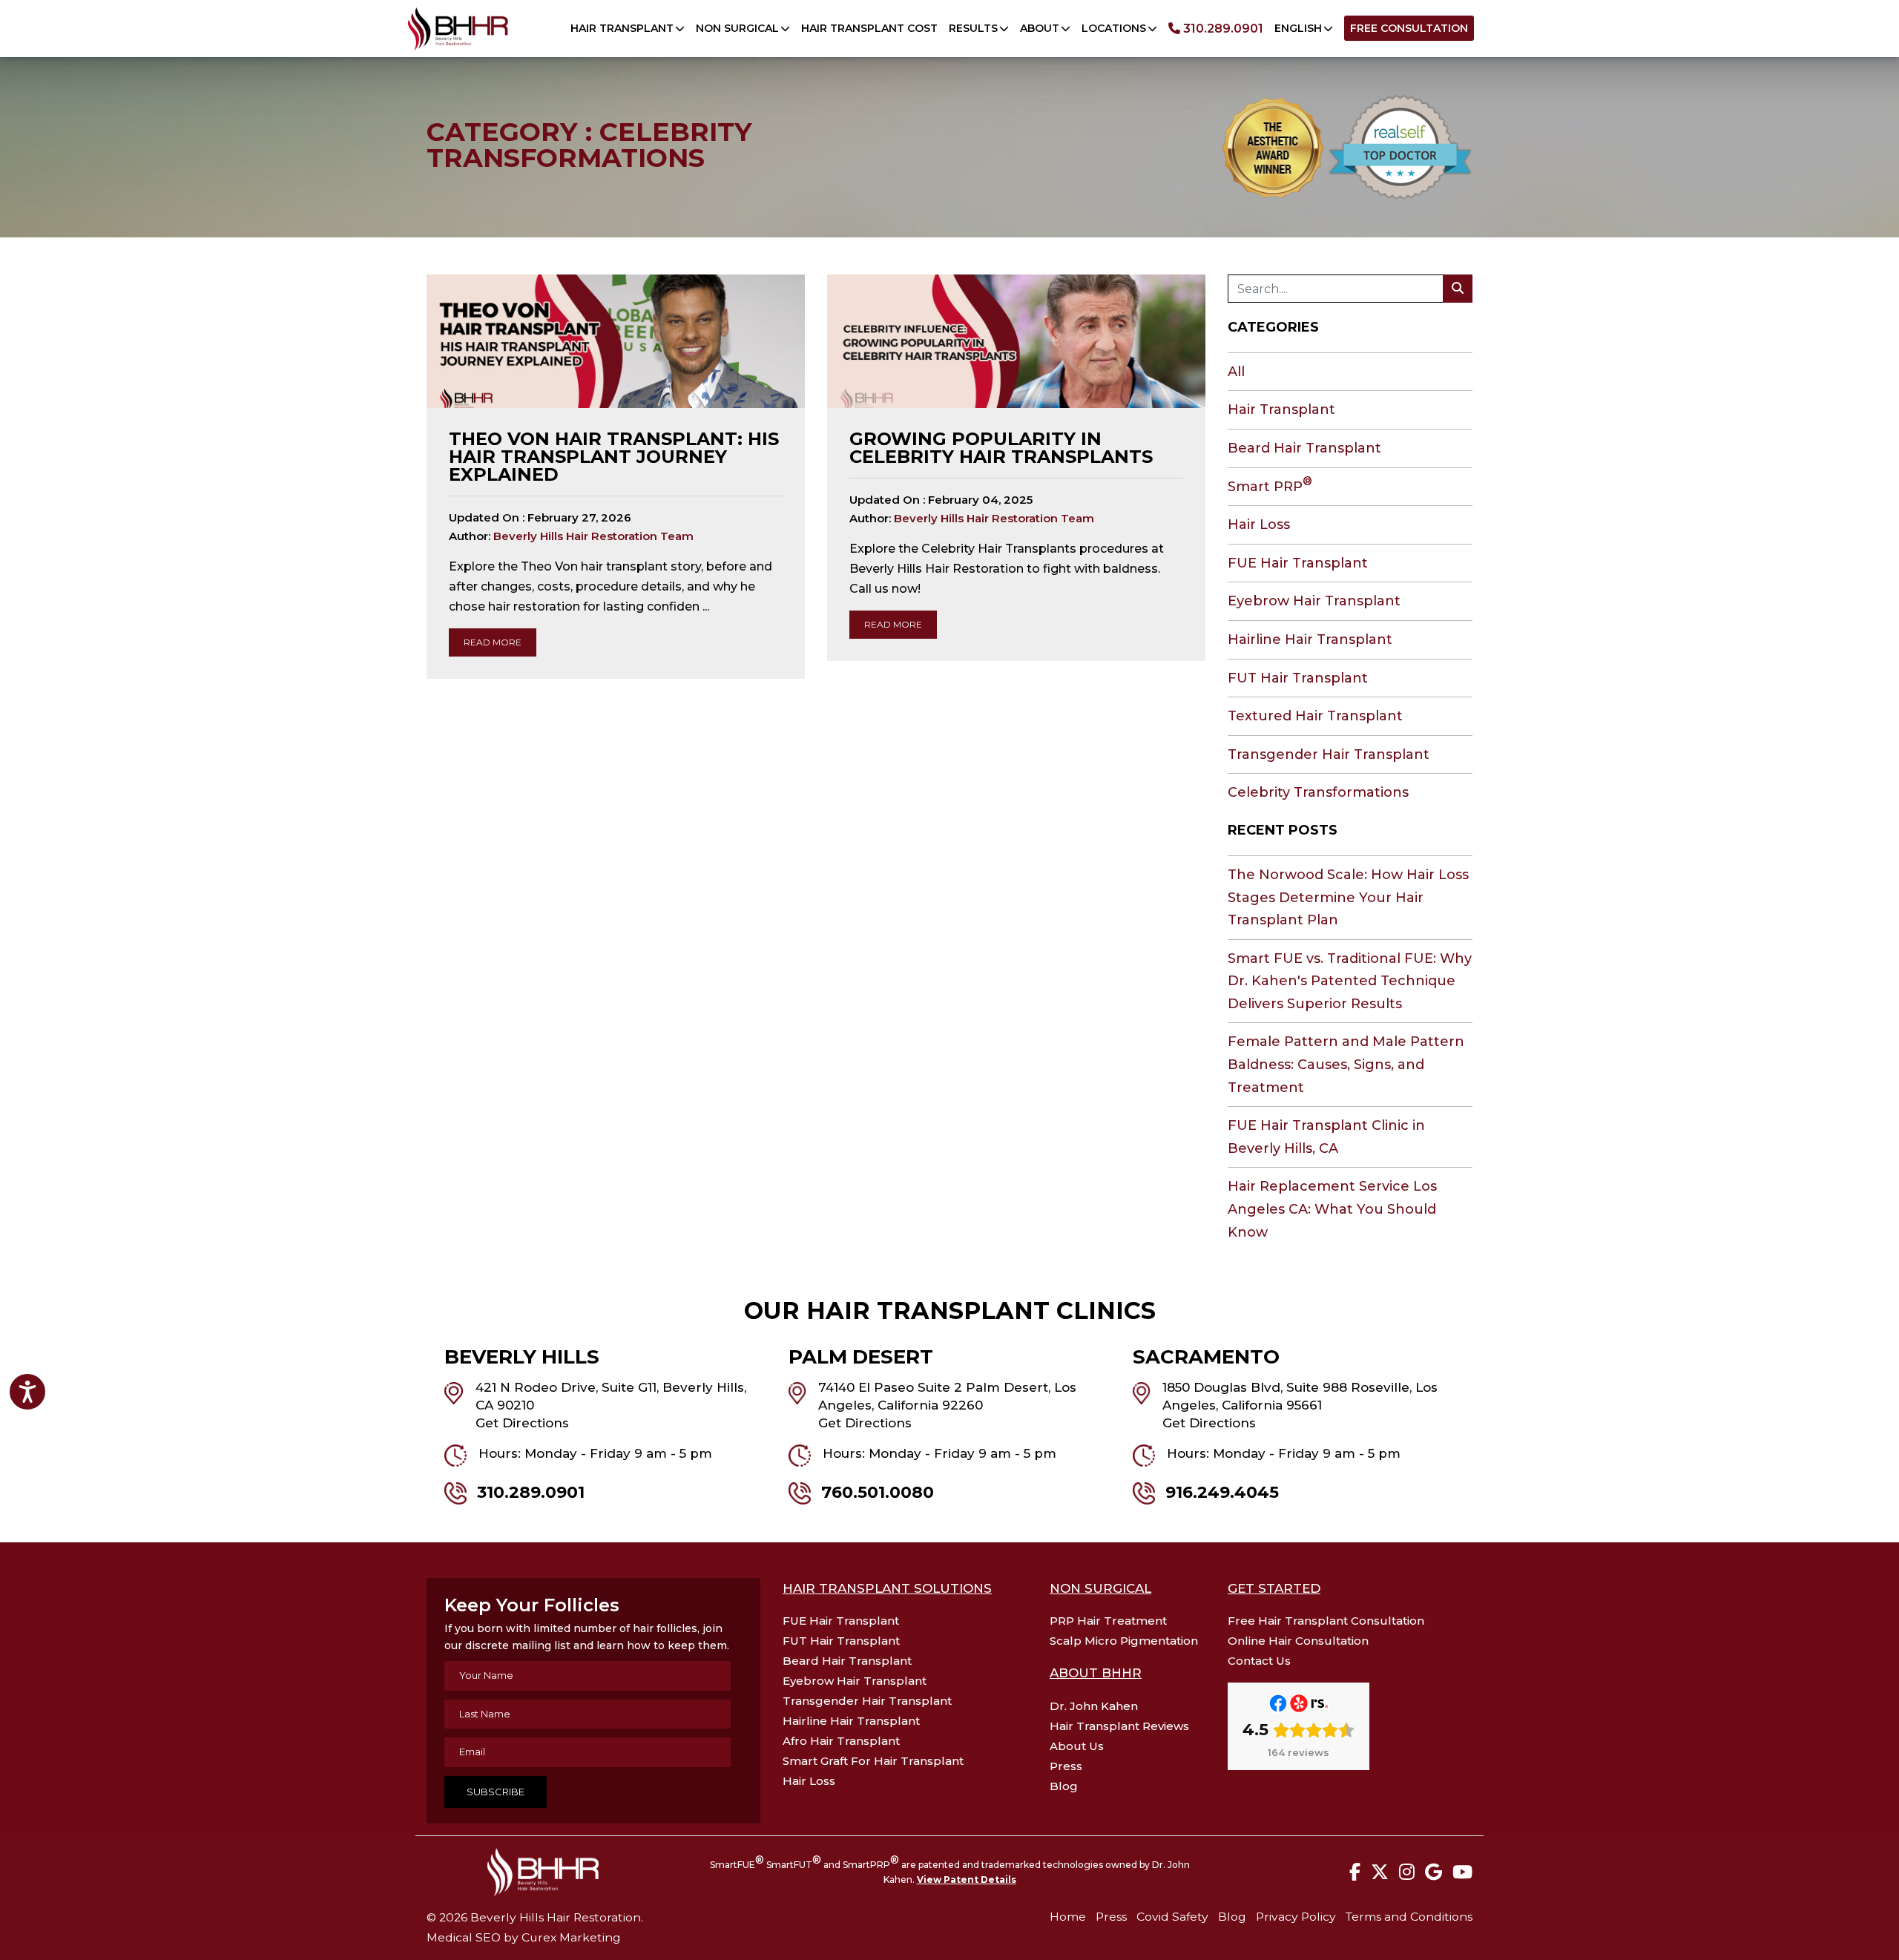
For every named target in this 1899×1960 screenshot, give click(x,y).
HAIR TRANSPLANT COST (869, 28)
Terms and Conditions (1409, 1917)
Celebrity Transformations (1318, 792)
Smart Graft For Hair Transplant (873, 1761)
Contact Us (1259, 1661)
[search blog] (1458, 289)
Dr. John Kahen (1094, 1706)
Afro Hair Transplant (841, 1741)
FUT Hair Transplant (1298, 678)
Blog (1064, 1786)
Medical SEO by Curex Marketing (524, 1937)
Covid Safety (1172, 1917)
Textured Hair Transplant (1315, 716)
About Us (1077, 1746)
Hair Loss (1259, 524)
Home (1068, 1917)
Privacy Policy (1296, 1917)
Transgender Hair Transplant (1329, 754)
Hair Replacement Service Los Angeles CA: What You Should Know (1332, 1209)
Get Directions (522, 1423)
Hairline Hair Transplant (1310, 639)
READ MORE (493, 642)
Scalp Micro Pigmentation (1124, 1641)
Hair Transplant (1281, 410)
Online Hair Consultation (1298, 1641)
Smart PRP (1270, 487)
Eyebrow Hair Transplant (1314, 601)
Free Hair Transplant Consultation (1326, 1621)
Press (1066, 1766)
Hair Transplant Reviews (1119, 1726)
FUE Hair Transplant (1298, 563)
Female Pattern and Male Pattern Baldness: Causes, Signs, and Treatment (1346, 1064)
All (1236, 372)
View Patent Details (967, 1880)
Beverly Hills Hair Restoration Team (593, 536)
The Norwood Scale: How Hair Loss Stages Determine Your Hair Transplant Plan (1348, 897)
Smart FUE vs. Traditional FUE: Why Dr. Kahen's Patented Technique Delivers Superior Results (1350, 981)
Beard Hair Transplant (1304, 448)
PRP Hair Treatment (1108, 1621)
